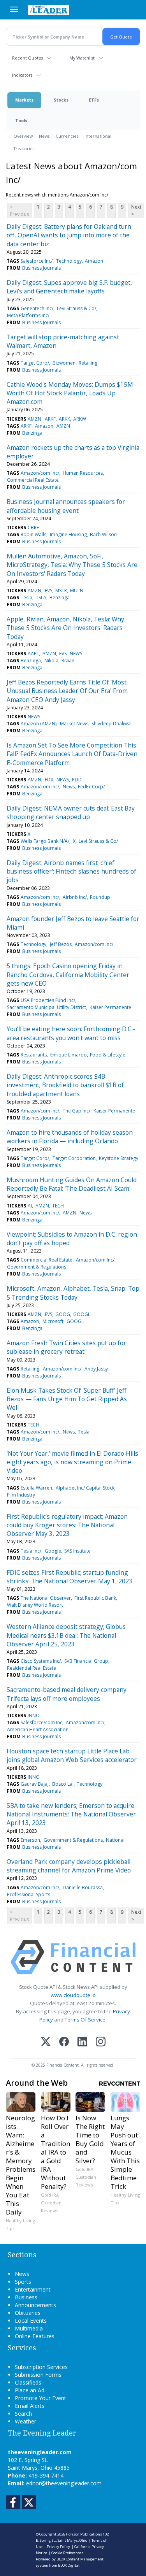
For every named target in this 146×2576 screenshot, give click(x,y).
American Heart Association (38, 1729)
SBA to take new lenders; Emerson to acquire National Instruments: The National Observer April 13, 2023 (71, 1814)
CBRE (33, 527)
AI (30, 1206)
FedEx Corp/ (91, 787)
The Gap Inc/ (77, 1111)
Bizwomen (64, 363)
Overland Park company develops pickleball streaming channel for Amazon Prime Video (69, 1866)
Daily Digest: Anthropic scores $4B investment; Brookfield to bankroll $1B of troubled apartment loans (65, 1085)
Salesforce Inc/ (37, 261)
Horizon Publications (84, 2534)
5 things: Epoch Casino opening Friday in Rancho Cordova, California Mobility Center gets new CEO (68, 975)
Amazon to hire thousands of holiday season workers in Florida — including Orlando (70, 1137)
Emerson (30, 1840)
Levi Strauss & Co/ (77, 308)
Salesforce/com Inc (41, 1722)
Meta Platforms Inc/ (28, 315)
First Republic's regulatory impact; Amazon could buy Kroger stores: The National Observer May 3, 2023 (67, 1525)
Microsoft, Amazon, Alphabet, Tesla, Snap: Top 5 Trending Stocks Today (73, 1293)
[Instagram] (101, 2042)
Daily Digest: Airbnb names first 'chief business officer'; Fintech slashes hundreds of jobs (71, 871)
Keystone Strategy (119, 1158)
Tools (21, 120)
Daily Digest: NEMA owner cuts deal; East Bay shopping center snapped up (71, 812)
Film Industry (21, 1495)
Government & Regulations (37, 1267)
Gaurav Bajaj (35, 1784)
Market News (74, 724)
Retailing (88, 363)
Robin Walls (33, 534)
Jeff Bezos (61, 944)
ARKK (64, 419)
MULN (77, 590)
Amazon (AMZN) (39, 724)
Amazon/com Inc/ (40, 473)
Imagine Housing (68, 534)
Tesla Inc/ (31, 1551)
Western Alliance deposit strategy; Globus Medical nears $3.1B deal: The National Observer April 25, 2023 (66, 1635)
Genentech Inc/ (37, 308)
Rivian (68, 661)
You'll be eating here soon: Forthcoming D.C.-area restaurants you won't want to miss (71, 1033)
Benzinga (32, 433)
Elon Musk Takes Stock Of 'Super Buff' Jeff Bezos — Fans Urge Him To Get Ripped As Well (67, 1399)
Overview (23, 136)
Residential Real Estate (32, 1668)
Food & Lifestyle (108, 1055)
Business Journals (41, 268)
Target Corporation (74, 1158)
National (115, 1840)
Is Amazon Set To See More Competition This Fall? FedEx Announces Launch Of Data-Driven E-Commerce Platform (72, 754)
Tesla (26, 597)
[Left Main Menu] (14, 9)
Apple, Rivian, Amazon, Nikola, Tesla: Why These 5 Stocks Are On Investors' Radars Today (65, 628)
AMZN (34, 419)
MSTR (61, 590)
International (98, 136)
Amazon (94, 261)
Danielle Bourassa (83, 1887)
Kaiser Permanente (110, 1007)
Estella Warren (36, 1488)
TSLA (41, 597)
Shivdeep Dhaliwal (112, 724)
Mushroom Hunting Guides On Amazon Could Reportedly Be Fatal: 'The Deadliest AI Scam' (72, 1184)
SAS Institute (77, 1551)
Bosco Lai (63, 1784)
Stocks (61, 100)
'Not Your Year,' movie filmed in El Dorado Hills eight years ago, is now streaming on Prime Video (72, 1462)
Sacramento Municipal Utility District (47, 1007)
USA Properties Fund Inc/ (48, 1000)
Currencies (67, 136)
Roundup (100, 897)
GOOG (63, 1314)
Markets (24, 100)
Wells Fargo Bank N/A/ (45, 841)
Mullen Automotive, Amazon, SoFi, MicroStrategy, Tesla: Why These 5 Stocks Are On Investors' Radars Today (72, 565)
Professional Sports (29, 1894)
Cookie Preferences (67, 2553)
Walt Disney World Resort (35, 1605)
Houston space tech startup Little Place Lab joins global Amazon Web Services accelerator (72, 1755)
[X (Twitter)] (46, 2042)
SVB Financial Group (86, 1661)
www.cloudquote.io (73, 1995)
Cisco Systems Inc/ (41, 1661)
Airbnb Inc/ (75, 897)
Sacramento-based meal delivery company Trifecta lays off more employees (67, 1694)
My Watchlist (82, 58)
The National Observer (46, 1598)
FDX (49, 780)
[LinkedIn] (82, 2042)
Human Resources (83, 473)
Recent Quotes (27, 58)
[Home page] (48, 10)
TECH (58, 1206)
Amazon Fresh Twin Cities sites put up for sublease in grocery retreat (66, 1347)
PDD (77, 780)
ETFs (94, 100)
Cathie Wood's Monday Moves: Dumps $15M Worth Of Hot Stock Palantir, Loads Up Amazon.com (70, 393)
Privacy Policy (58, 2547)
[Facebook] (64, 2042)
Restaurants (34, 1055)
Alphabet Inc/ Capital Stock (85, 1488)
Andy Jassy (96, 1369)
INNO (34, 1715)
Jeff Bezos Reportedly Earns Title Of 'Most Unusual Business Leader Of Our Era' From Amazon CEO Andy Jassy (67, 691)
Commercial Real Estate (33, 480)
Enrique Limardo (69, 1055)
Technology (69, 261)
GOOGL (82, 1314)
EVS (48, 590)
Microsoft (53, 1321)
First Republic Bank (95, 1598)
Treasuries (24, 148)
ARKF (50, 419)
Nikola (51, 661)
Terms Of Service (85, 2020)
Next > (136, 211)
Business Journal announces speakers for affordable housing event (66, 506)
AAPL (33, 654)
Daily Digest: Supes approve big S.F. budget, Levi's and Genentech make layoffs (69, 287)
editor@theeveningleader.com (64, 2483)
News (44, 136)
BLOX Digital (69, 2565)
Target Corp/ (35, 363)
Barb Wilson (103, 534)
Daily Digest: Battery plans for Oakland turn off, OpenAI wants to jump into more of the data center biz (69, 235)
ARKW (80, 419)
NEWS (76, 654)
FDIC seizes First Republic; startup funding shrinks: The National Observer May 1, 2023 (69, 1577)
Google (53, 1551)
